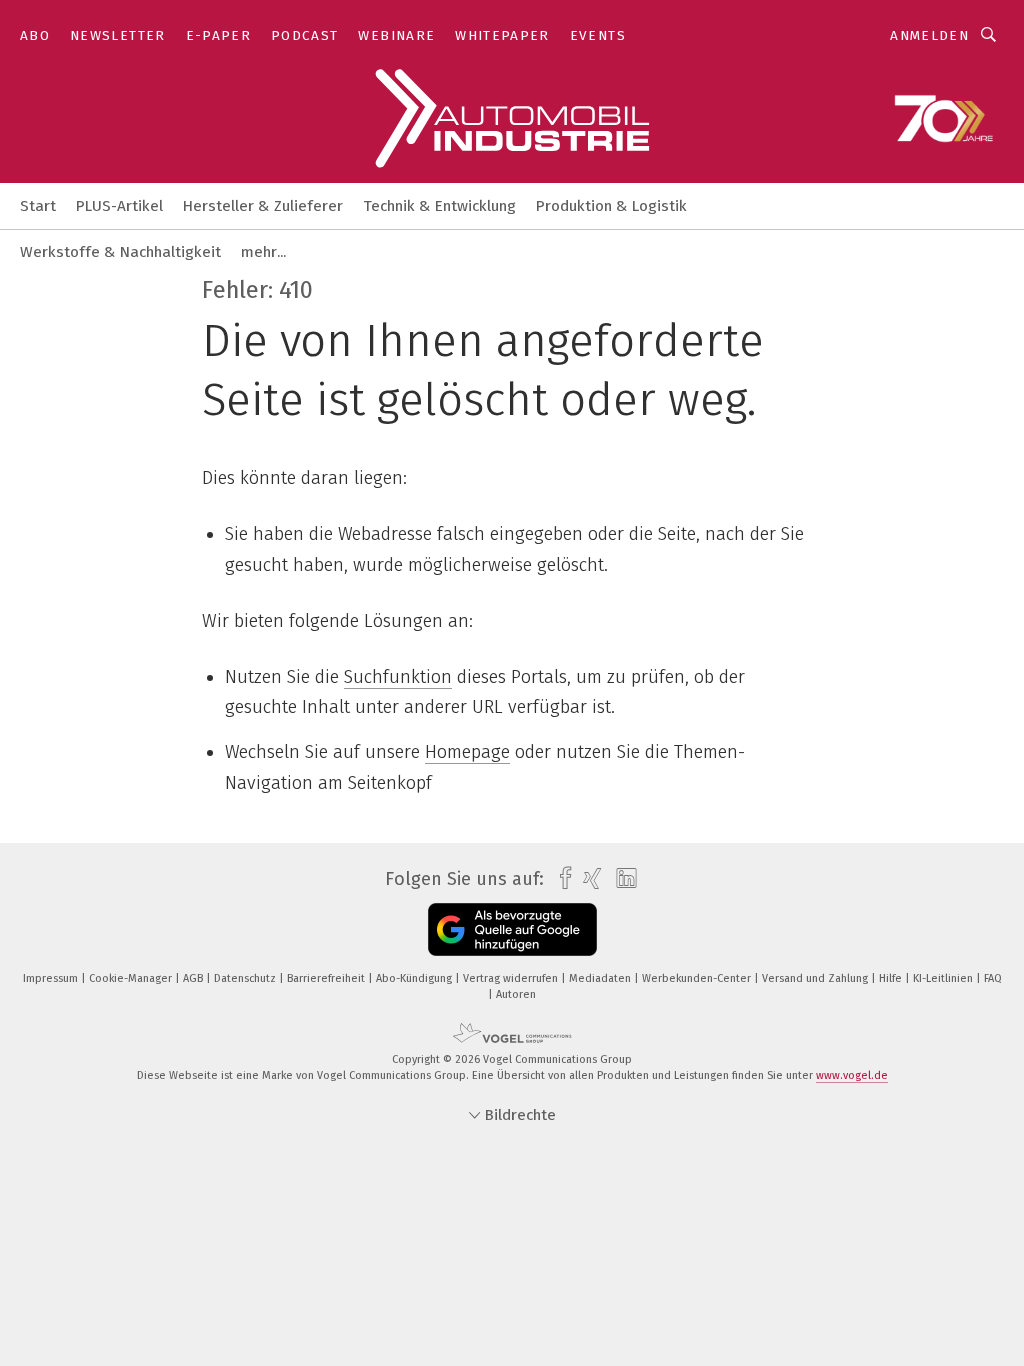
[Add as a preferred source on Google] (512, 929)
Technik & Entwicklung (439, 206)
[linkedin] (621, 879)
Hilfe (892, 978)
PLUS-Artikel (119, 206)
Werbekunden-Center (698, 978)
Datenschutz (246, 978)
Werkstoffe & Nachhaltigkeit (120, 252)
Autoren (516, 994)
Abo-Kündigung (415, 978)
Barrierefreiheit (327, 978)
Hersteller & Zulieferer (263, 206)
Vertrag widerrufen (512, 978)
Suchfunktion (398, 677)
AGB (194, 978)
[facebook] (560, 878)
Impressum (52, 978)
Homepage (467, 752)
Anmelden (929, 35)
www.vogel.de (852, 1075)
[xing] (587, 878)
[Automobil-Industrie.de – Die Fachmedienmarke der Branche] (38, 204)
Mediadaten (601, 978)
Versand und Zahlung (816, 978)
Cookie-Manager (132, 978)
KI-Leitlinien (944, 978)
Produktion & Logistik (611, 206)
